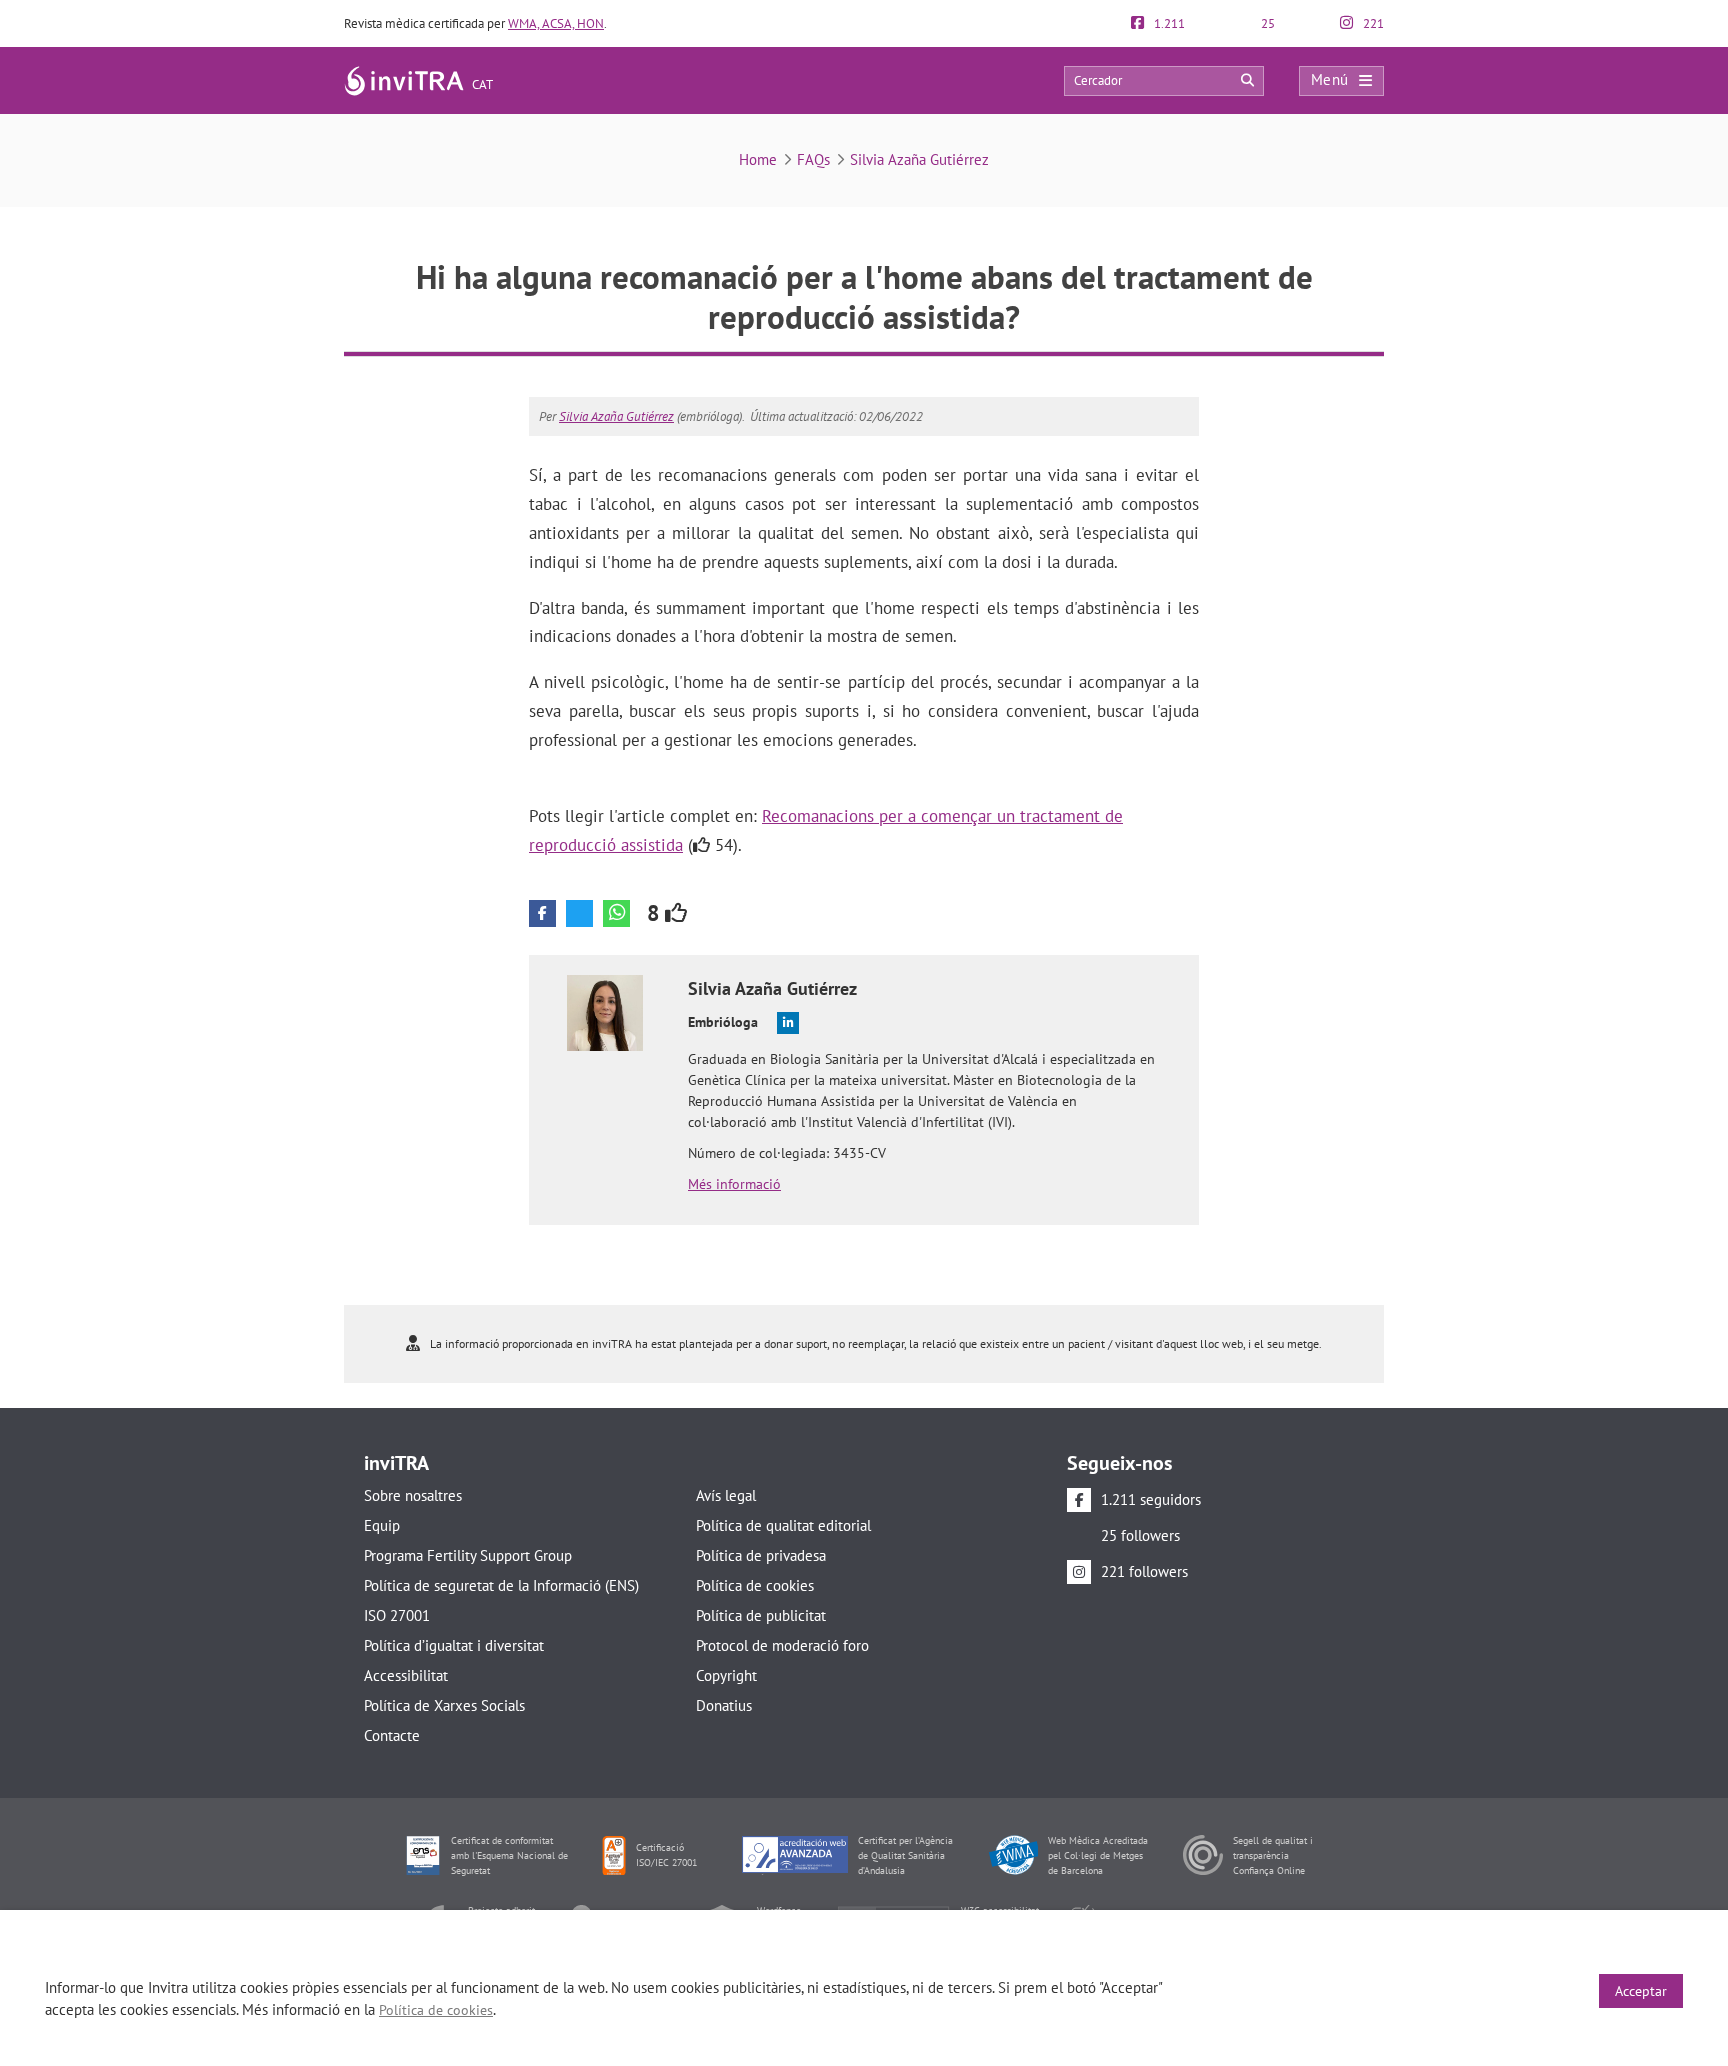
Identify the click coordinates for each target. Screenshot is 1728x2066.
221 (1372, 23)
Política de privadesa (761, 1555)
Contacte (392, 1735)
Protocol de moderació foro (782, 1645)
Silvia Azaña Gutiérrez (919, 159)
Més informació (734, 1184)
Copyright (726, 1675)
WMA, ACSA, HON (556, 23)
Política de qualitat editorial (783, 1525)
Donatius (724, 1705)
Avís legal (726, 1495)
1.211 (1168, 23)
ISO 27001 (397, 1615)
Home (758, 159)
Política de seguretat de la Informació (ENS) (501, 1585)
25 (1266, 23)
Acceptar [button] (1641, 1991)
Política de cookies (755, 1585)
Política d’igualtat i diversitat (454, 1645)
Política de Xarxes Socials (444, 1705)
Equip (382, 1525)
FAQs (813, 159)
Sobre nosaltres (413, 1495)
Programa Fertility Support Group (468, 1555)
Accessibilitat (406, 1675)
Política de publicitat (761, 1615)
